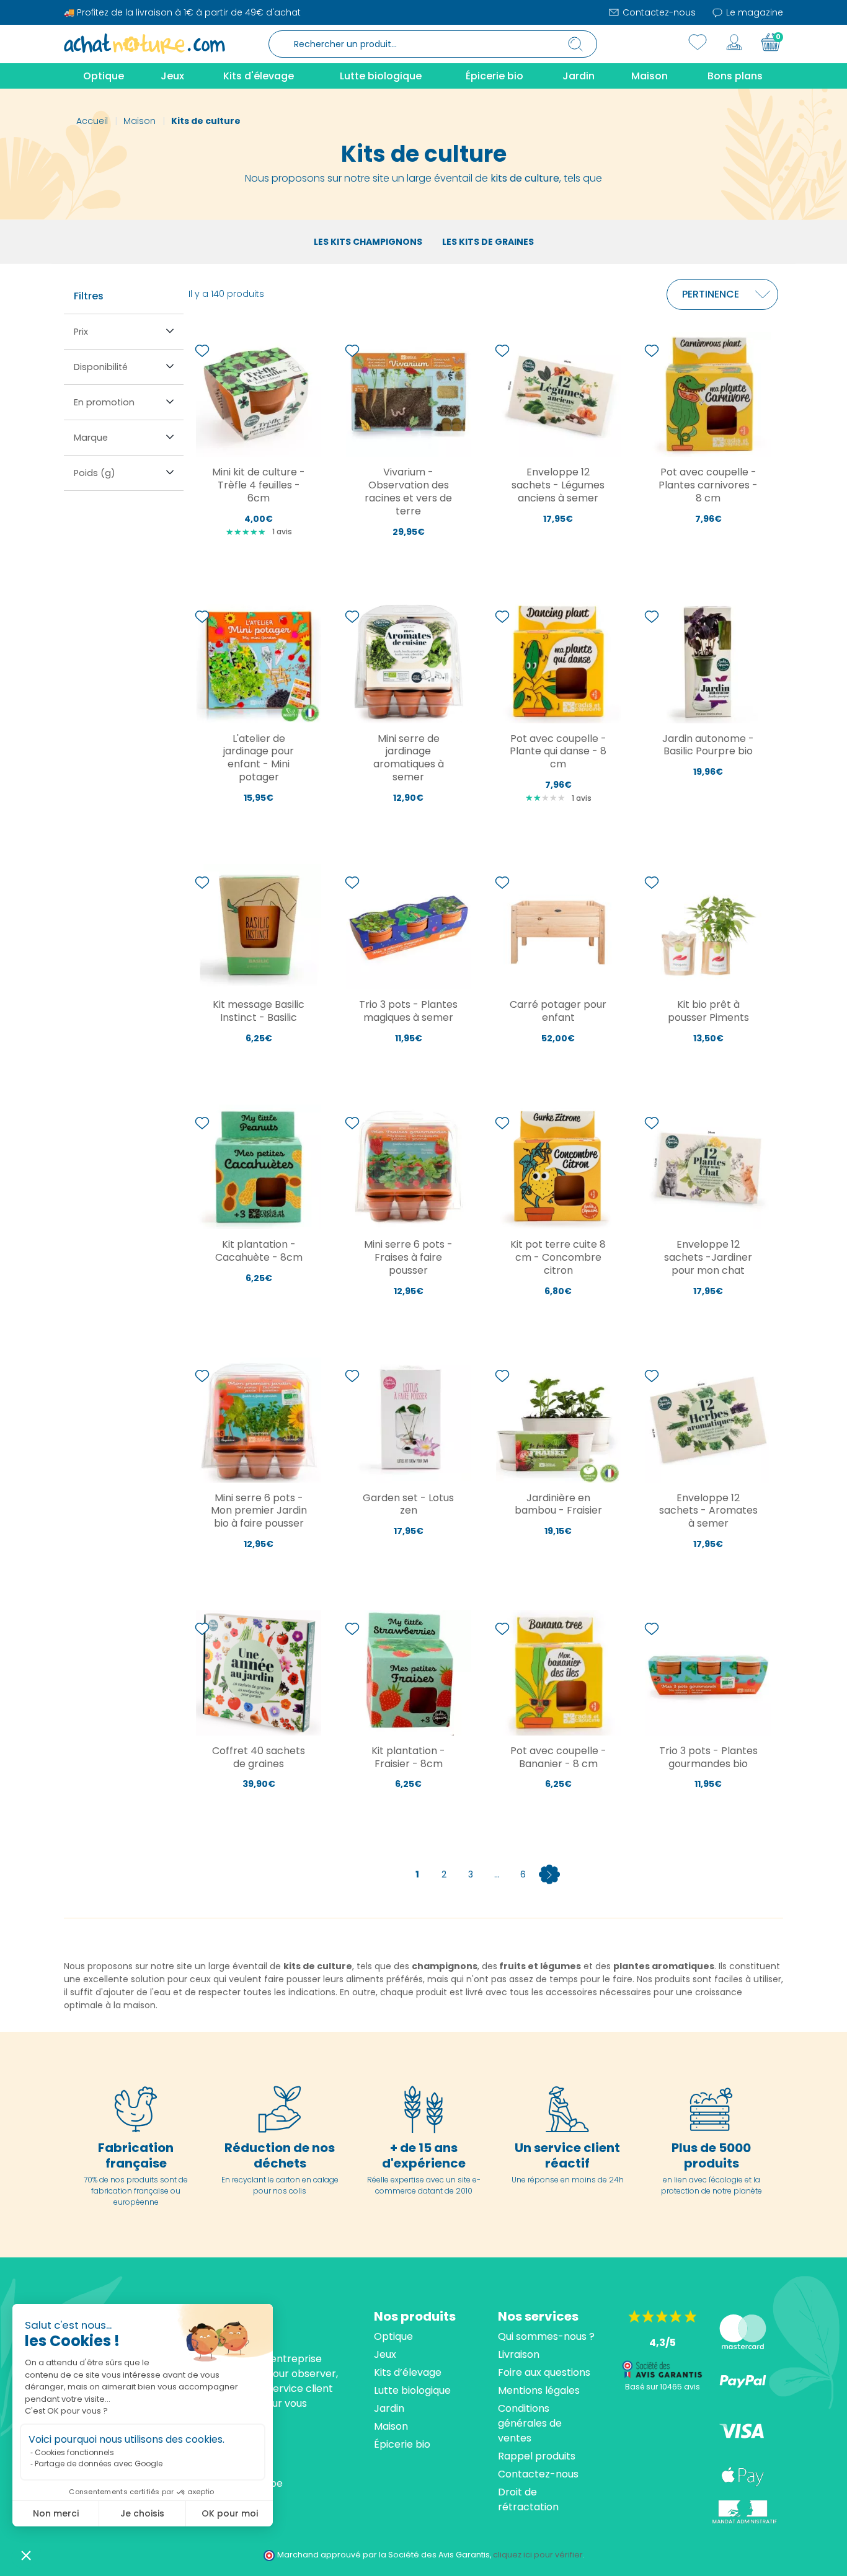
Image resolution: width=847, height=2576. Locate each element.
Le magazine (753, 12)
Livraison (519, 2354)
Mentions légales (539, 2390)
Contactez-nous (658, 12)
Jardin (389, 2408)
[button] (26, 2555)
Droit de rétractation (528, 2499)
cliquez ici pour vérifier (538, 2555)
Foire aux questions (544, 2372)
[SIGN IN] (734, 42)
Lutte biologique (412, 2390)
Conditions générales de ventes (530, 2423)
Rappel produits (537, 2456)
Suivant (549, 1874)
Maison (391, 2426)
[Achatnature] (144, 43)
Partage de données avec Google (99, 2464)
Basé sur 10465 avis (663, 2387)
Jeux (385, 2354)
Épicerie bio (402, 2444)
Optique (393, 2336)
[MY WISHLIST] (698, 42)
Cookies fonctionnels (74, 2452)
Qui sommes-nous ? (546, 2336)
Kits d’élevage (408, 2372)
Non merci (56, 2513)
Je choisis (142, 2513)
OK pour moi (230, 2513)
